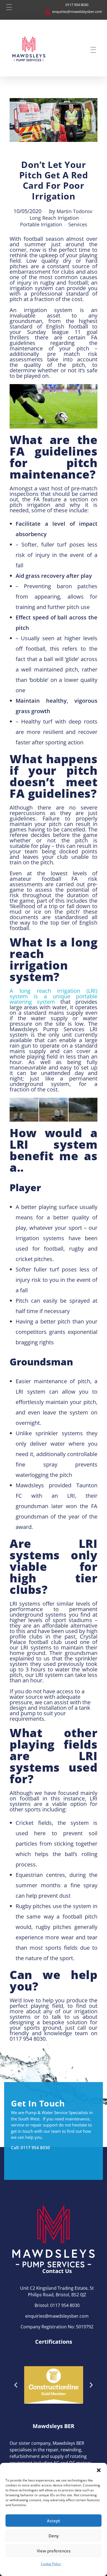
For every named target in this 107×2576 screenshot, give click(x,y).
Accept (54, 2521)
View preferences (54, 2551)
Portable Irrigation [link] (41, 225)
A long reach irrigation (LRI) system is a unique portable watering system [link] (54, 996)
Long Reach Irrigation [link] (54, 218)
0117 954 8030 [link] (35, 2148)
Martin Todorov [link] (74, 211)
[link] (73, 7)
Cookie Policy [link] (51, 2564)
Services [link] (78, 225)
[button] (99, 2470)
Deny (54, 2536)
